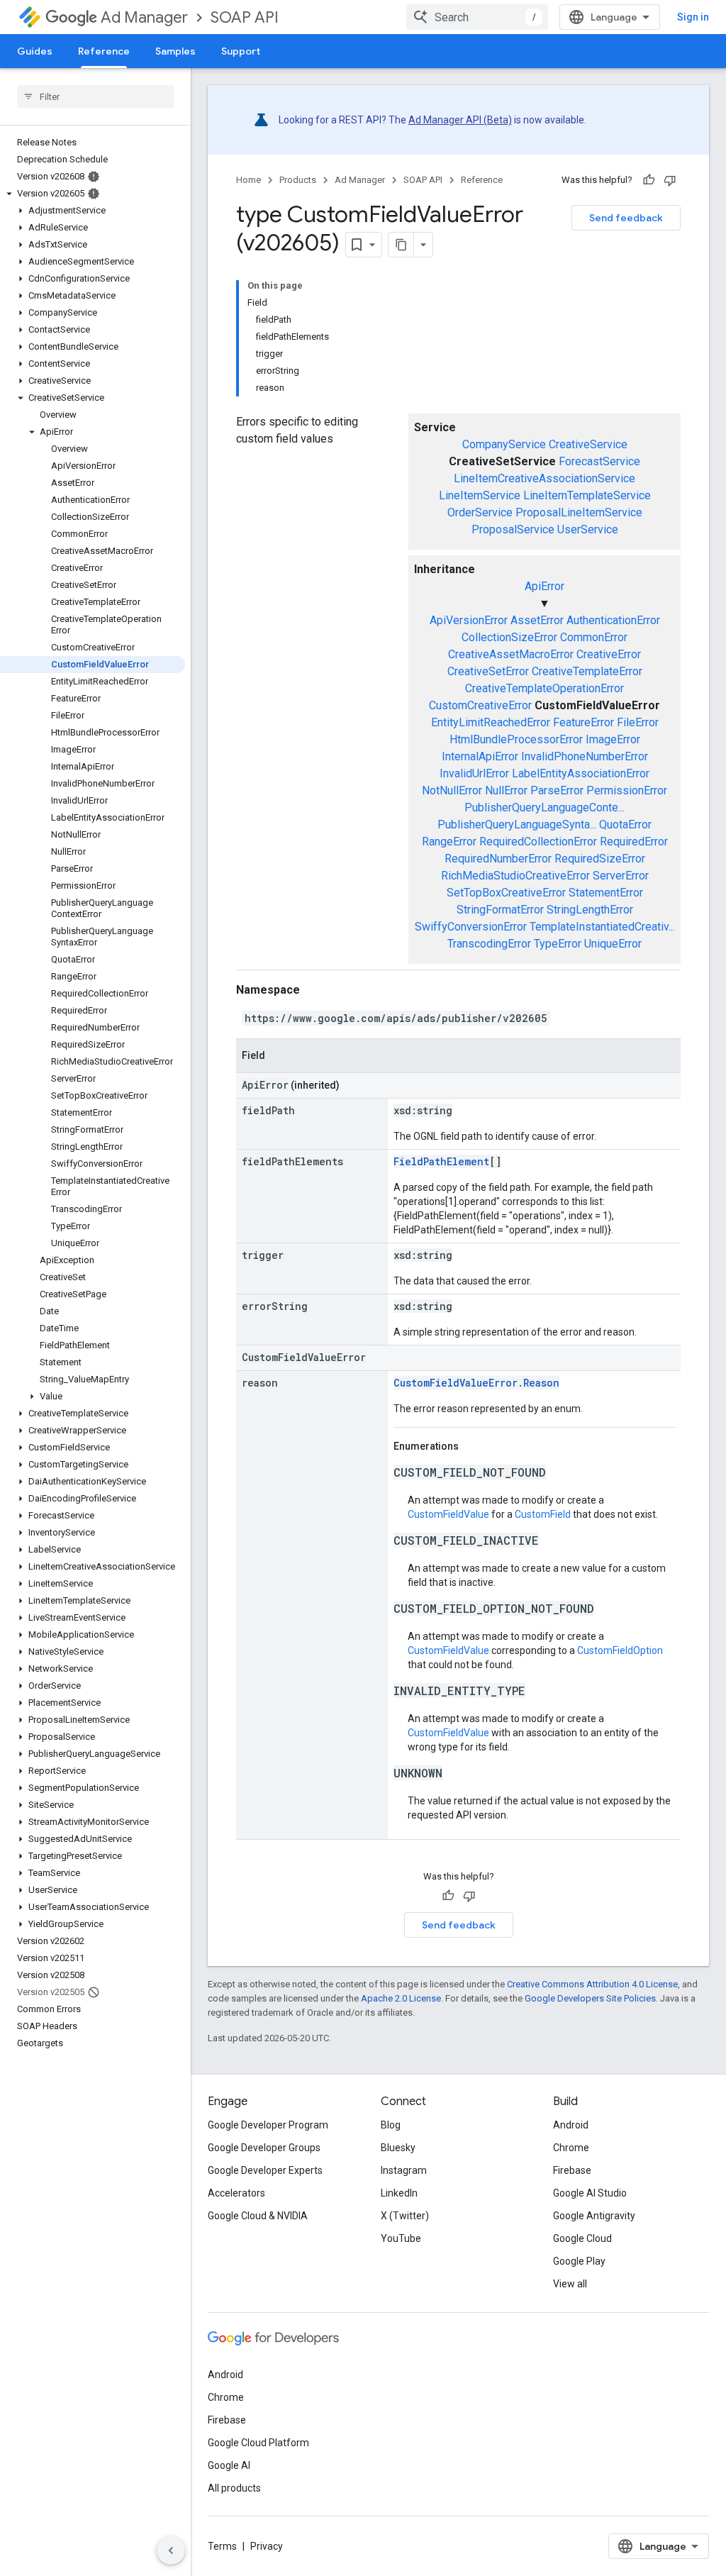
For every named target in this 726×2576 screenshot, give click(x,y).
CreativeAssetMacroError (511, 654)
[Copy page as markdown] (401, 245)
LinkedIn (399, 2193)
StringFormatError (500, 910)
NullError (506, 790)
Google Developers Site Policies (590, 1998)
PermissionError (627, 790)
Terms (222, 2546)
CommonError (594, 637)
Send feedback (626, 218)
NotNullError (452, 790)
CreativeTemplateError (587, 671)
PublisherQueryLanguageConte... (544, 807)
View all (570, 2284)
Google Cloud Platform (258, 2443)
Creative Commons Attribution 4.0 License (592, 1984)
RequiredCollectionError (538, 842)
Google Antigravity (594, 2216)
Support (241, 51)
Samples (175, 51)
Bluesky (398, 2148)
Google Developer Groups (264, 2148)
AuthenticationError (613, 620)
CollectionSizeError (509, 637)
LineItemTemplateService (587, 495)
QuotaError (625, 825)
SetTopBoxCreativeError (506, 893)
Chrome (571, 2148)
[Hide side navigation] (171, 2550)
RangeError (449, 842)
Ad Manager (144, 17)
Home (248, 180)
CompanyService (504, 444)
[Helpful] (649, 180)
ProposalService (513, 529)
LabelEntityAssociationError (581, 773)
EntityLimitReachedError (491, 722)
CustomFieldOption (620, 1650)
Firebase (572, 2170)
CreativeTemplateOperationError (544, 688)
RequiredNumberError (498, 859)
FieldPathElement (441, 1161)
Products (298, 180)
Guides (35, 51)
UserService (588, 529)
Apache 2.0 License (401, 1998)
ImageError (613, 739)
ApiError (544, 586)
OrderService (480, 512)
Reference (104, 51)
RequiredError (634, 842)
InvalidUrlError (474, 773)
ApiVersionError (469, 620)
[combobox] (477, 17)
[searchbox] (95, 96)
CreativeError (609, 654)
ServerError (621, 876)
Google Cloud (582, 2238)
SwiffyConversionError (471, 927)
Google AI (229, 2465)
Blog (391, 2125)
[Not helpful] (670, 180)
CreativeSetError (488, 671)
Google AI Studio (590, 2193)
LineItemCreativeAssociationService (544, 478)
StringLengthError (590, 910)
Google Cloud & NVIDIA (258, 2216)
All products (234, 2488)
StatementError (606, 893)
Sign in (693, 17)
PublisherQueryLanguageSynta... (517, 825)
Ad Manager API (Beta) (460, 120)
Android (571, 2125)
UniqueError (613, 944)
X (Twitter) (405, 2216)
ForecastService (599, 461)
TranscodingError (489, 944)
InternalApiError (480, 756)
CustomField (543, 1514)
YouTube (401, 2238)
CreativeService (588, 444)
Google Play (579, 2261)
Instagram (404, 2170)
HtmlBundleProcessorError (516, 739)
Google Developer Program (268, 2125)
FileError (638, 722)
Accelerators (236, 2193)
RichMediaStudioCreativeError (515, 876)
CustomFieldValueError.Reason (476, 1383)
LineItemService (480, 495)
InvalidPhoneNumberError (585, 756)
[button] (93, 194)
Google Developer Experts (265, 2170)
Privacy (267, 2546)
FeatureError (583, 722)
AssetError (537, 620)
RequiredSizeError (600, 859)
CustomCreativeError (480, 705)
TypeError (558, 944)
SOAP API (245, 17)
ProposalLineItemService (579, 512)
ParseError (557, 790)
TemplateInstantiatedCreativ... (602, 927)
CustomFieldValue (448, 1514)
